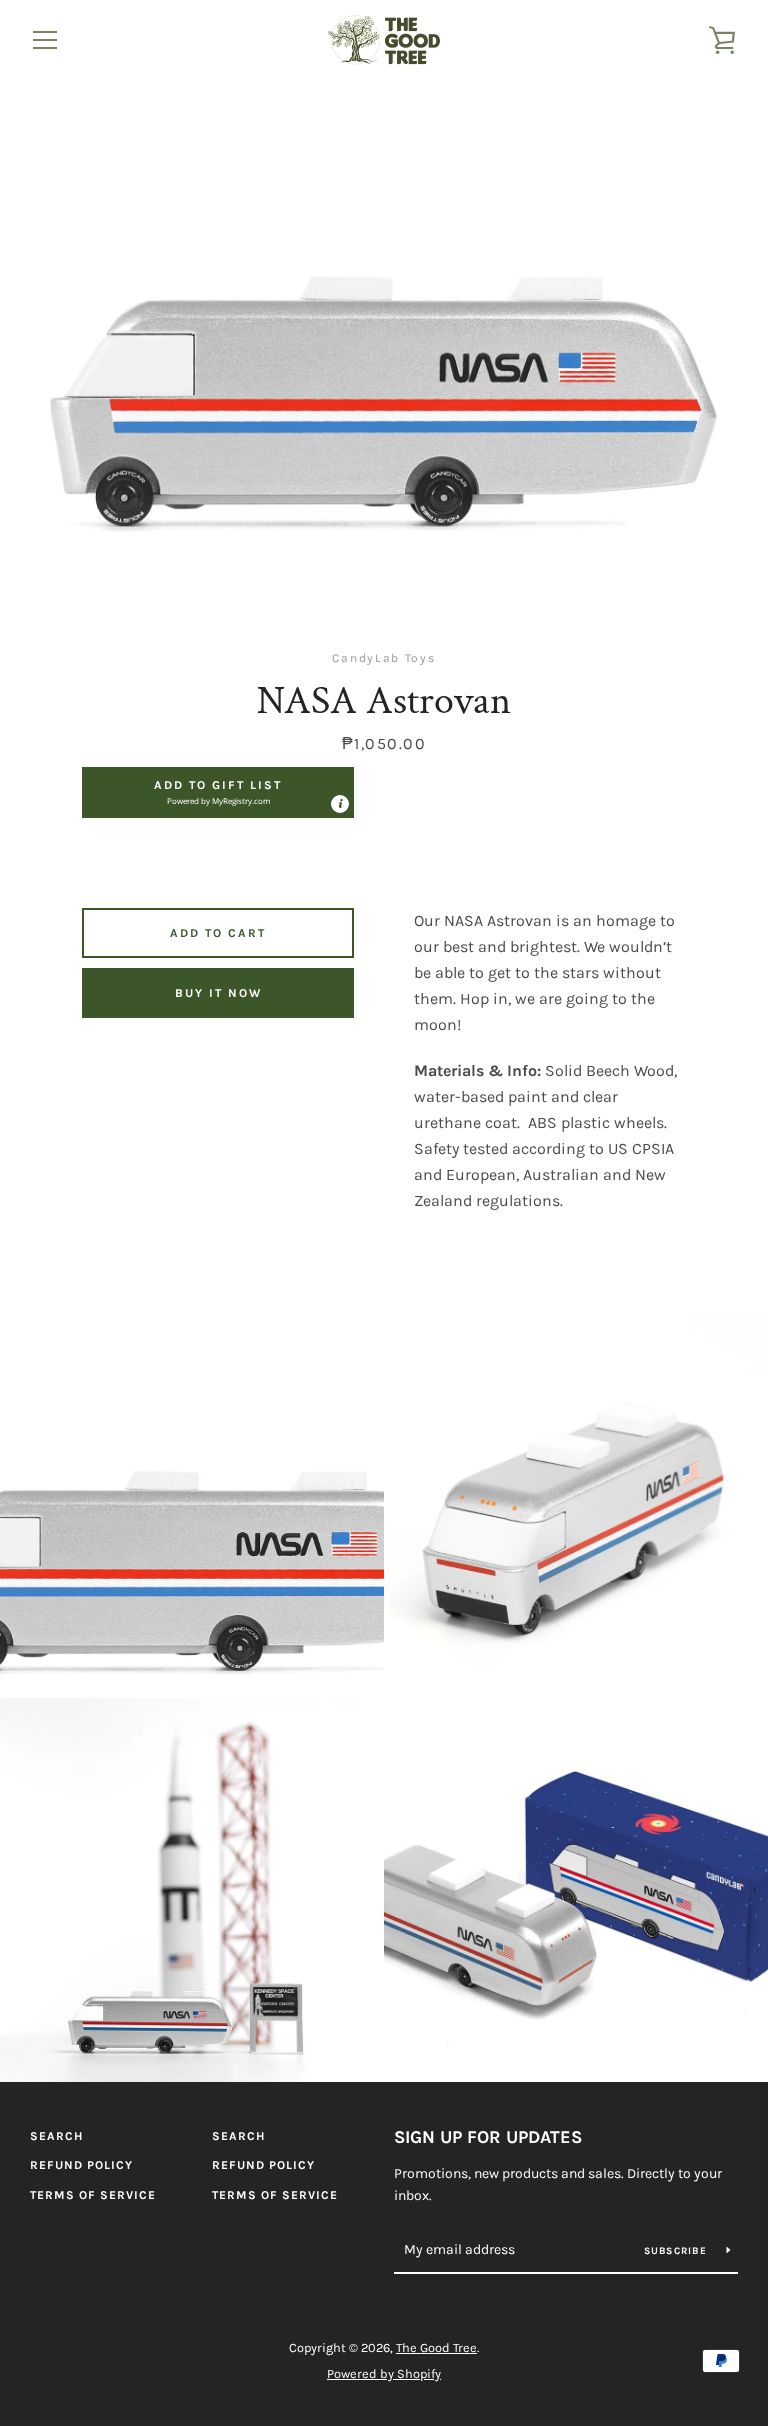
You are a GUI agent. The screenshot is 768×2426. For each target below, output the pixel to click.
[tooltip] (340, 804)
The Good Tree (436, 2347)
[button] (218, 792)
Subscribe (678, 2251)
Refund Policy (81, 2165)
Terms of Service (93, 2195)
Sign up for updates (488, 2137)
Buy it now (218, 993)
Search (56, 2136)
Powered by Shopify (384, 2373)
